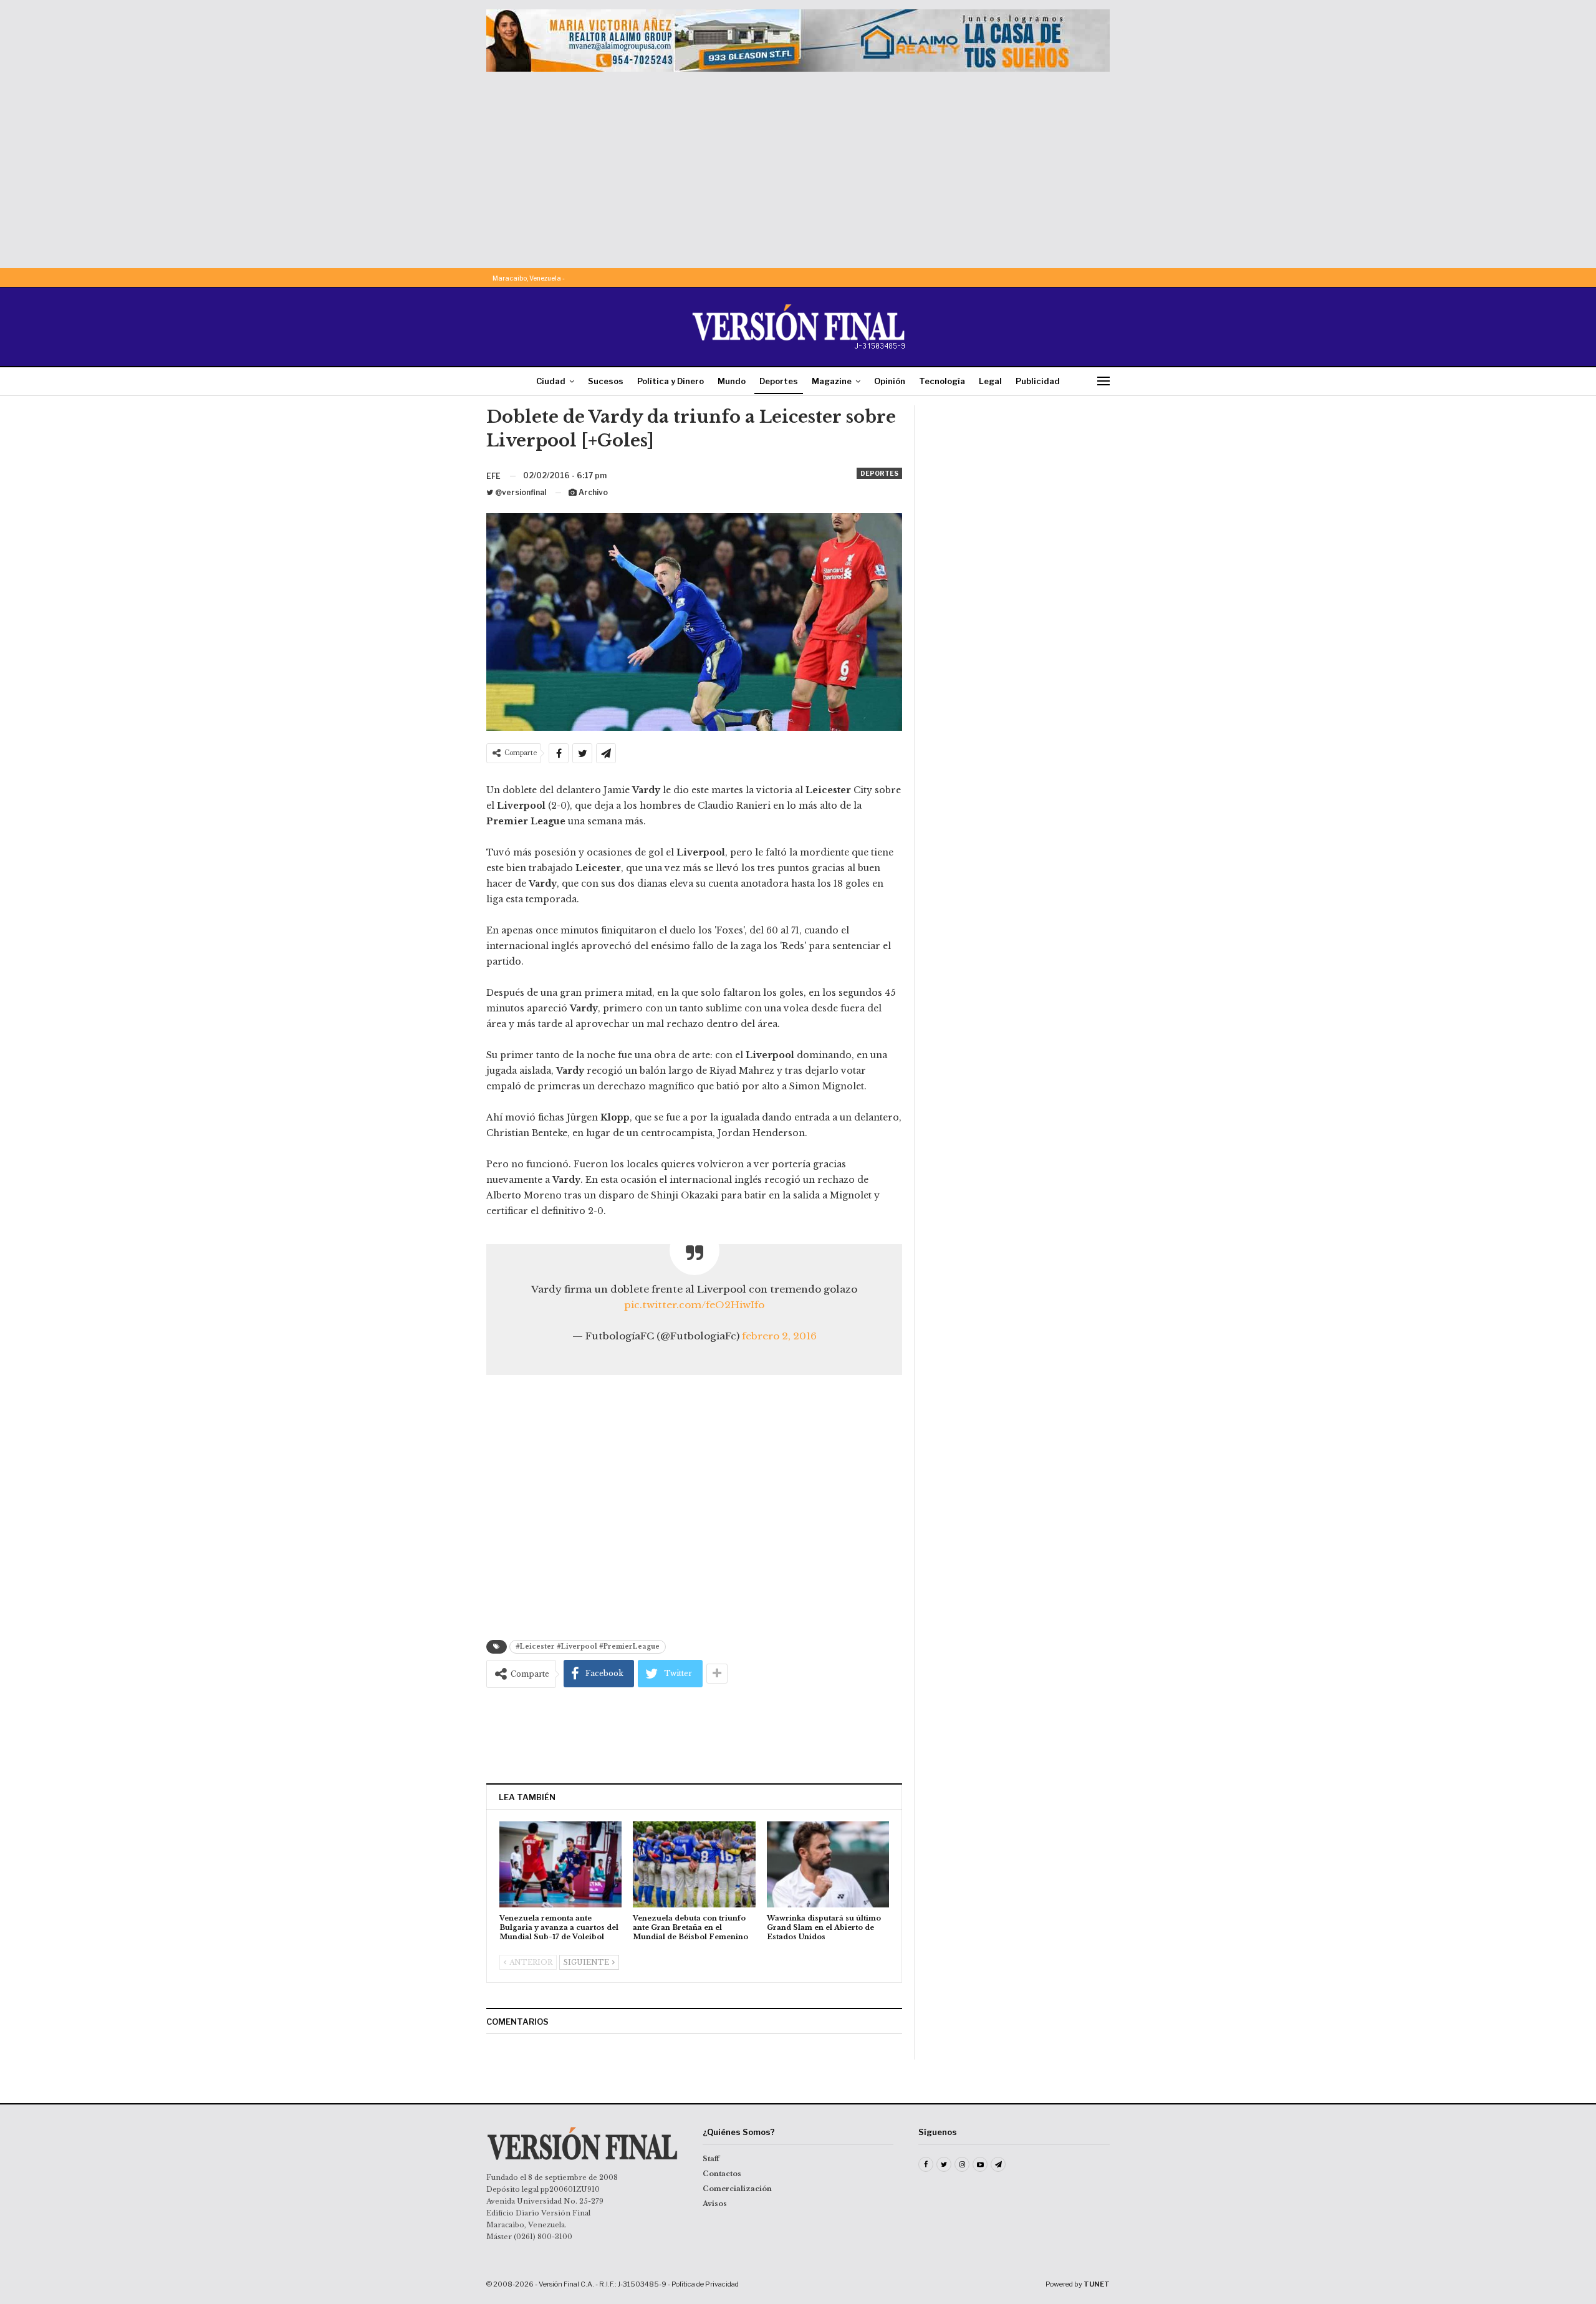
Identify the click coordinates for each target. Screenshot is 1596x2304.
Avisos (715, 2204)
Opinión (890, 381)
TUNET (1097, 2284)
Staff (711, 2159)
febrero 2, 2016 (779, 1336)
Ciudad (551, 381)
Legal (990, 381)
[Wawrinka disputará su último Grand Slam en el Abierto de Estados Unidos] (828, 1864)
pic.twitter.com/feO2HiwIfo (694, 1305)
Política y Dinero (671, 381)
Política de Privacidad (705, 2284)
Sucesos (606, 381)
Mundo (732, 381)
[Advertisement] (798, 165)
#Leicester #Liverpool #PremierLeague (588, 1646)
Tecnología (942, 381)
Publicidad (1038, 381)
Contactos (722, 2174)
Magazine (832, 381)
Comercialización (737, 2189)
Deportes (779, 381)
